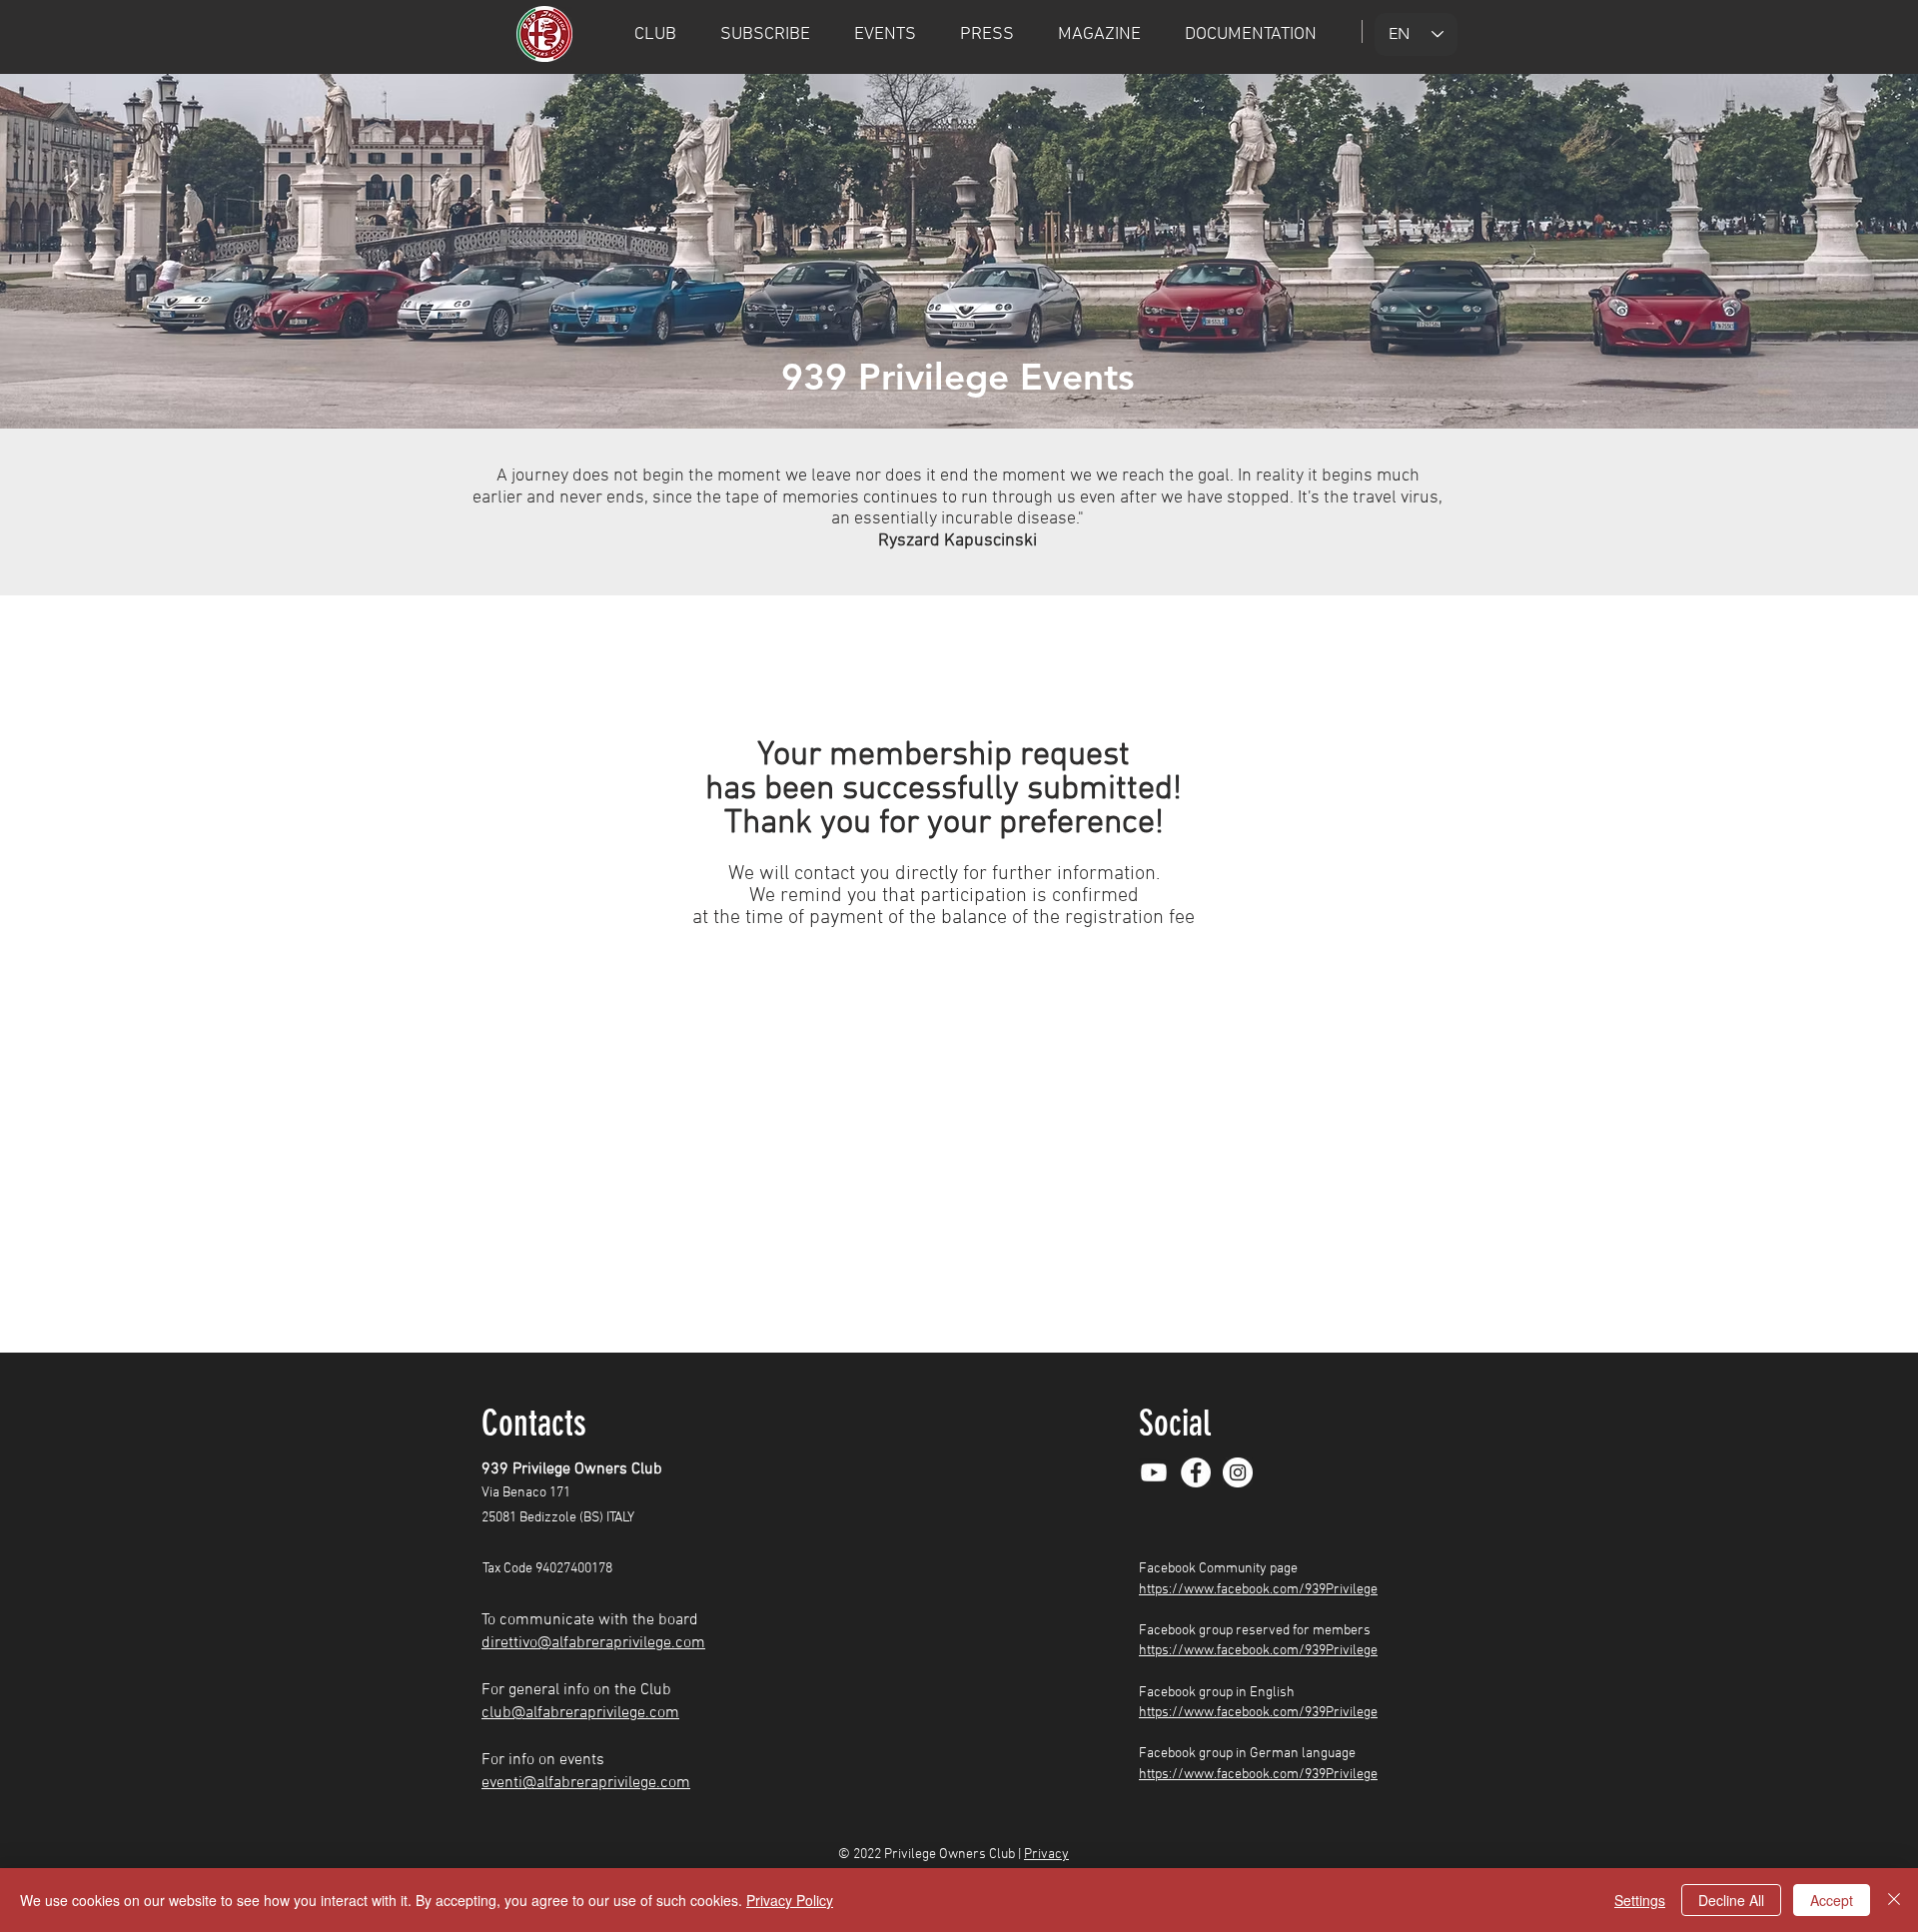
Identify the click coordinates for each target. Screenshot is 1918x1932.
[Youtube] (1154, 1472)
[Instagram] (1238, 1472)
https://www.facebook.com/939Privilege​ (1258, 1775)
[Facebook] (1196, 1472)
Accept (1832, 1900)
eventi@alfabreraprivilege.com (586, 1783)
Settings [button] (1640, 1900)
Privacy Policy (790, 1900)
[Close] (1894, 1900)
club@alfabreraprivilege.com (580, 1713)
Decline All (1731, 1900)
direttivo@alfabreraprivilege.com (593, 1643)
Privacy (1046, 1855)
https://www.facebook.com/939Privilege (1258, 1590)
